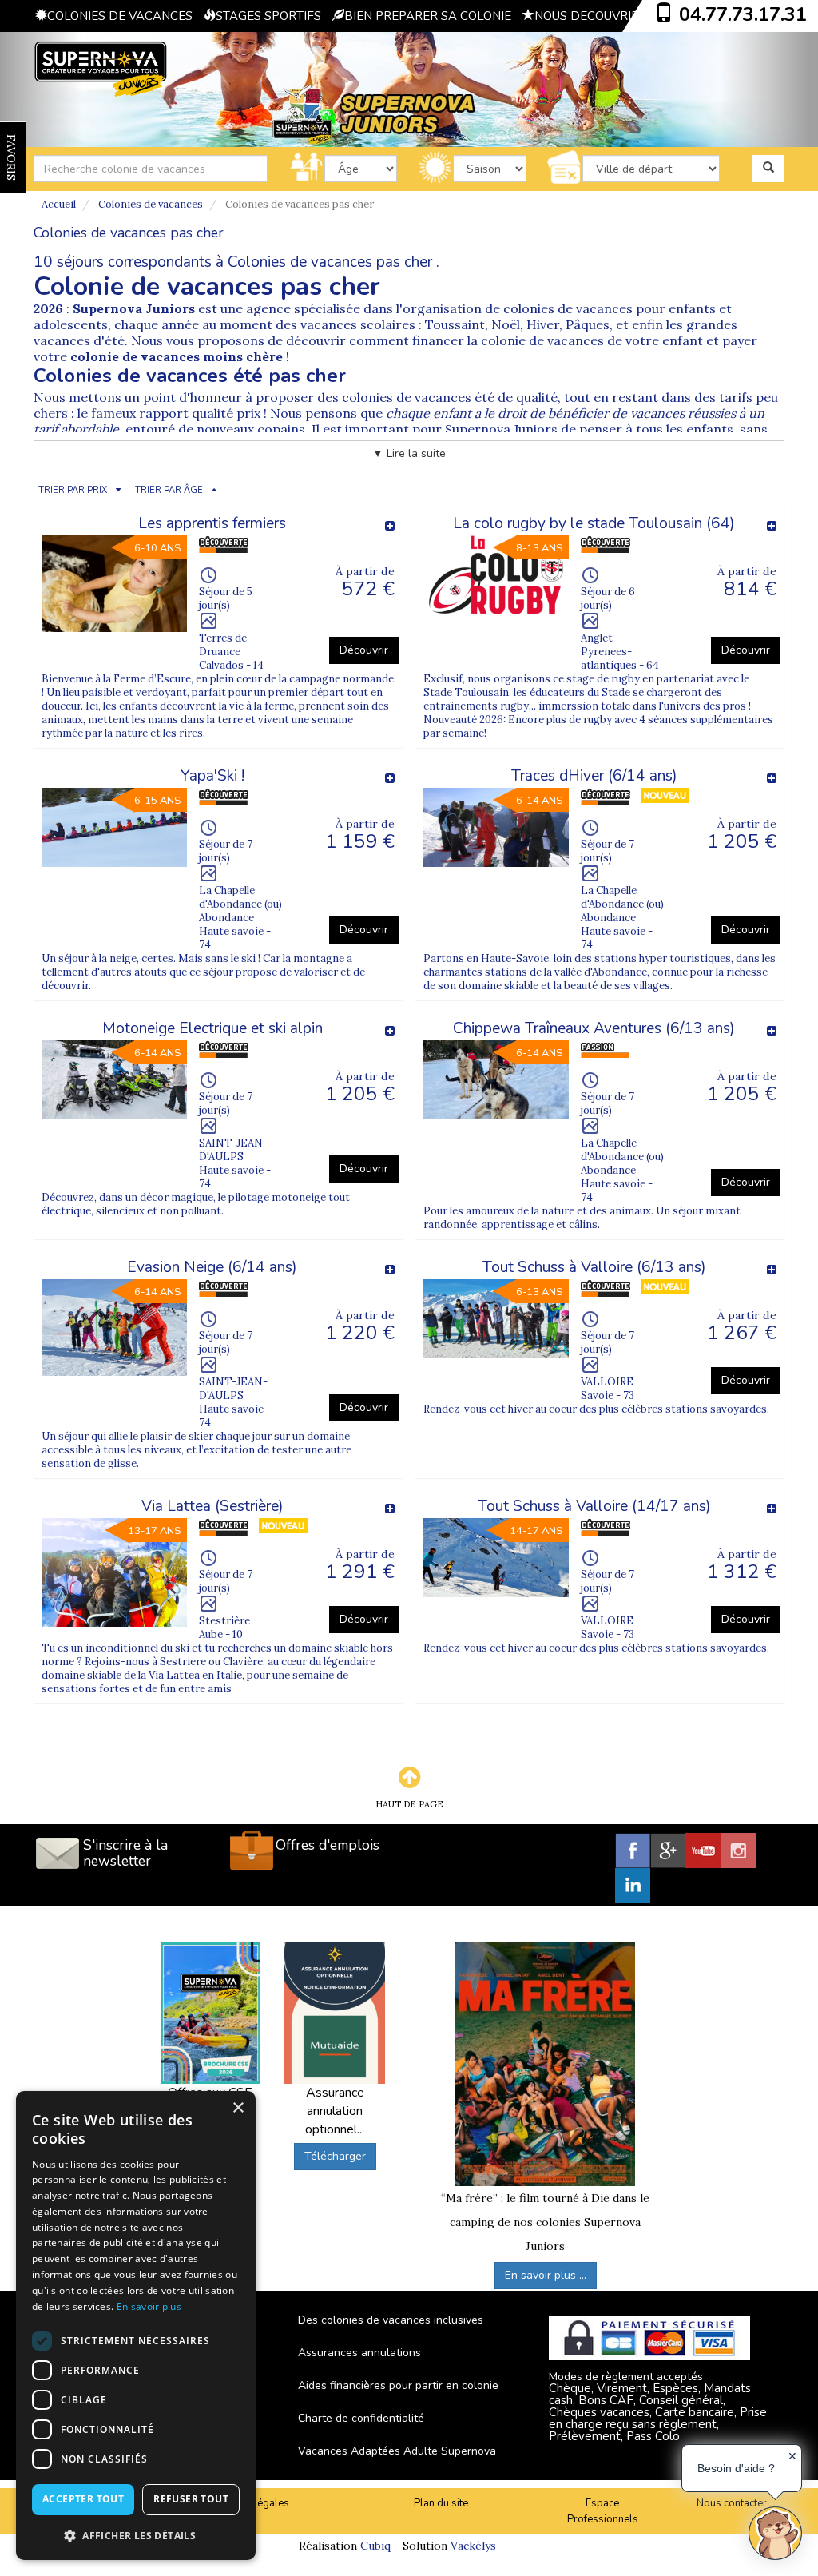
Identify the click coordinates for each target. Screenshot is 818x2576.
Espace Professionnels (603, 2512)
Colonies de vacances (151, 204)
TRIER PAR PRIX (73, 490)
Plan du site (441, 2503)
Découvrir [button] (364, 650)
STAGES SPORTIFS (268, 16)
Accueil (59, 204)
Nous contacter (732, 2503)
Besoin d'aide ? (736, 2468)
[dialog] (136, 2326)
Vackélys (473, 2546)
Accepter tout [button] (83, 2499)
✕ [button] (792, 2456)
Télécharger (335, 2156)
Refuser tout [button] (191, 2499)
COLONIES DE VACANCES (120, 16)
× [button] (238, 2108)
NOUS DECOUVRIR (587, 16)
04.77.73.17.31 (743, 14)
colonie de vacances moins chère (177, 356)
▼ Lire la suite (409, 453)
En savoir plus (149, 2306)
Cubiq (375, 2546)
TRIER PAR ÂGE (169, 490)
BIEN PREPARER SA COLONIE (428, 16)
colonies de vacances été (418, 397)
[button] (136, 2535)
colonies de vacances (568, 308)
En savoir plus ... (546, 2275)
